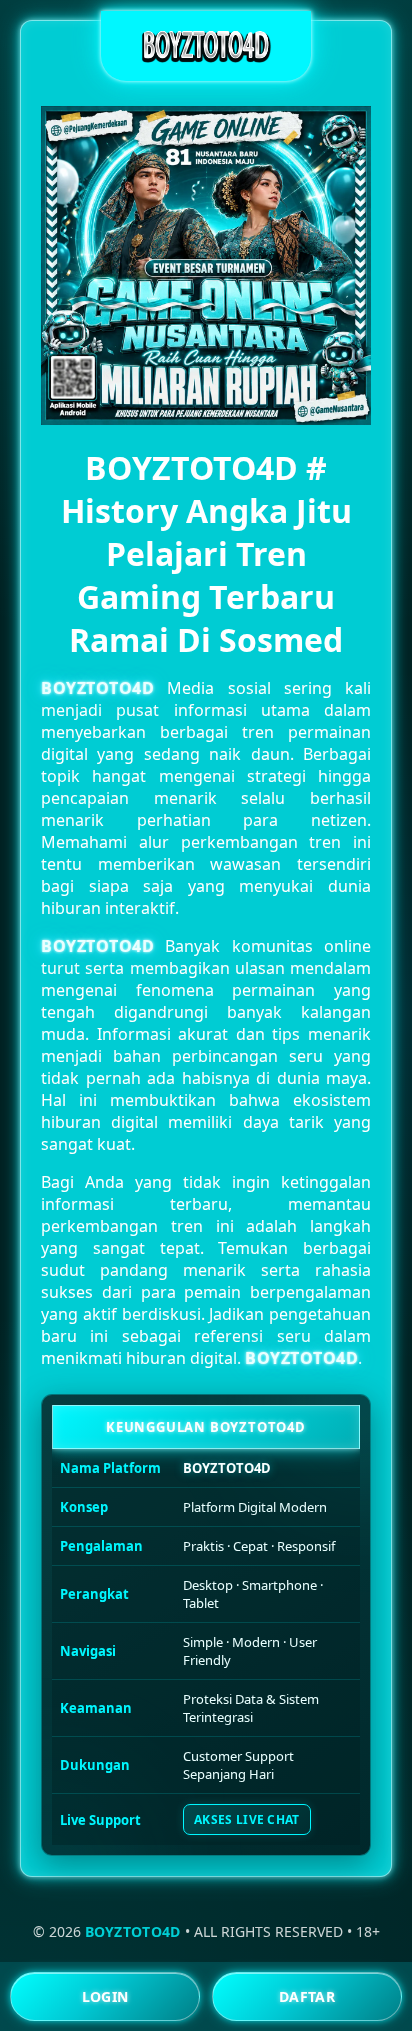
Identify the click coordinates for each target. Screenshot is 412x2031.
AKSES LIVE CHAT (247, 1819)
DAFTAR (307, 1996)
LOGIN (105, 1996)
